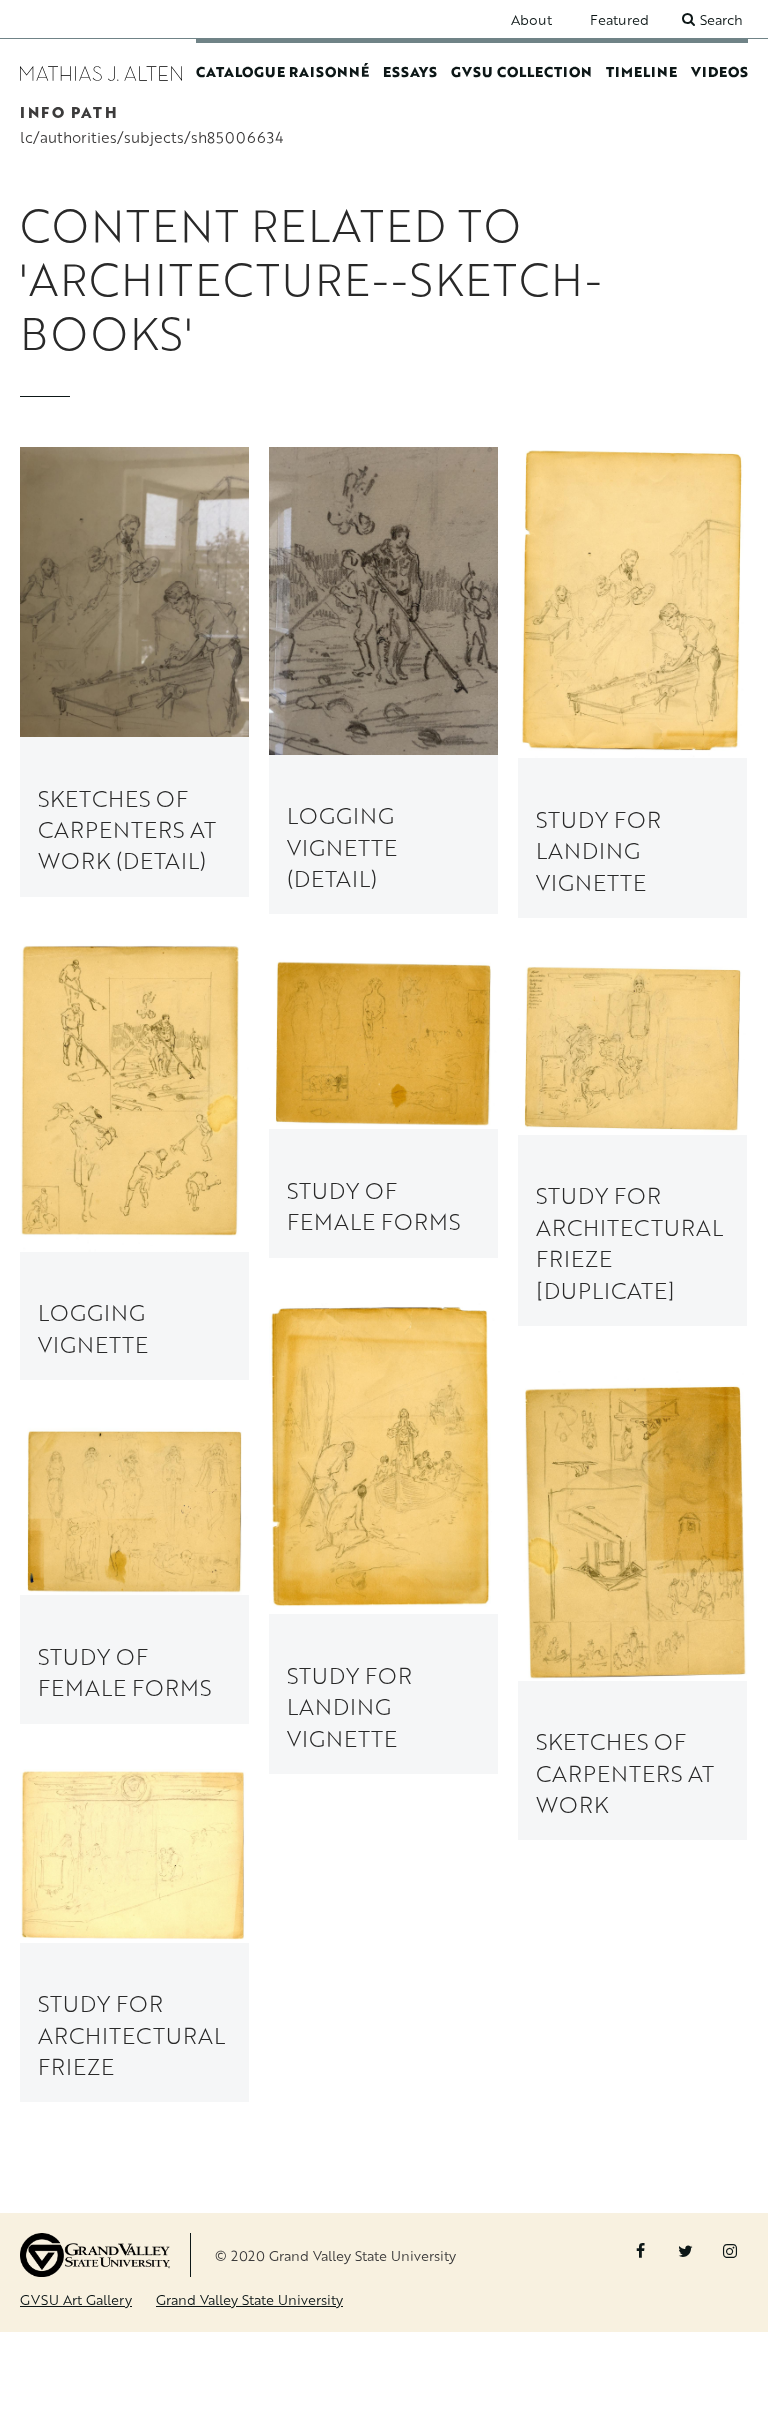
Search (721, 19)
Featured (619, 19)
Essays (410, 71)
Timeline (641, 71)
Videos (719, 71)
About (531, 19)
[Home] (101, 71)
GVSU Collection (521, 71)
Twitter (685, 2251)
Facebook (640, 2251)
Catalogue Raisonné (282, 71)
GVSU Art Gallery (76, 2299)
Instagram (730, 2251)
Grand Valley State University (249, 2299)
